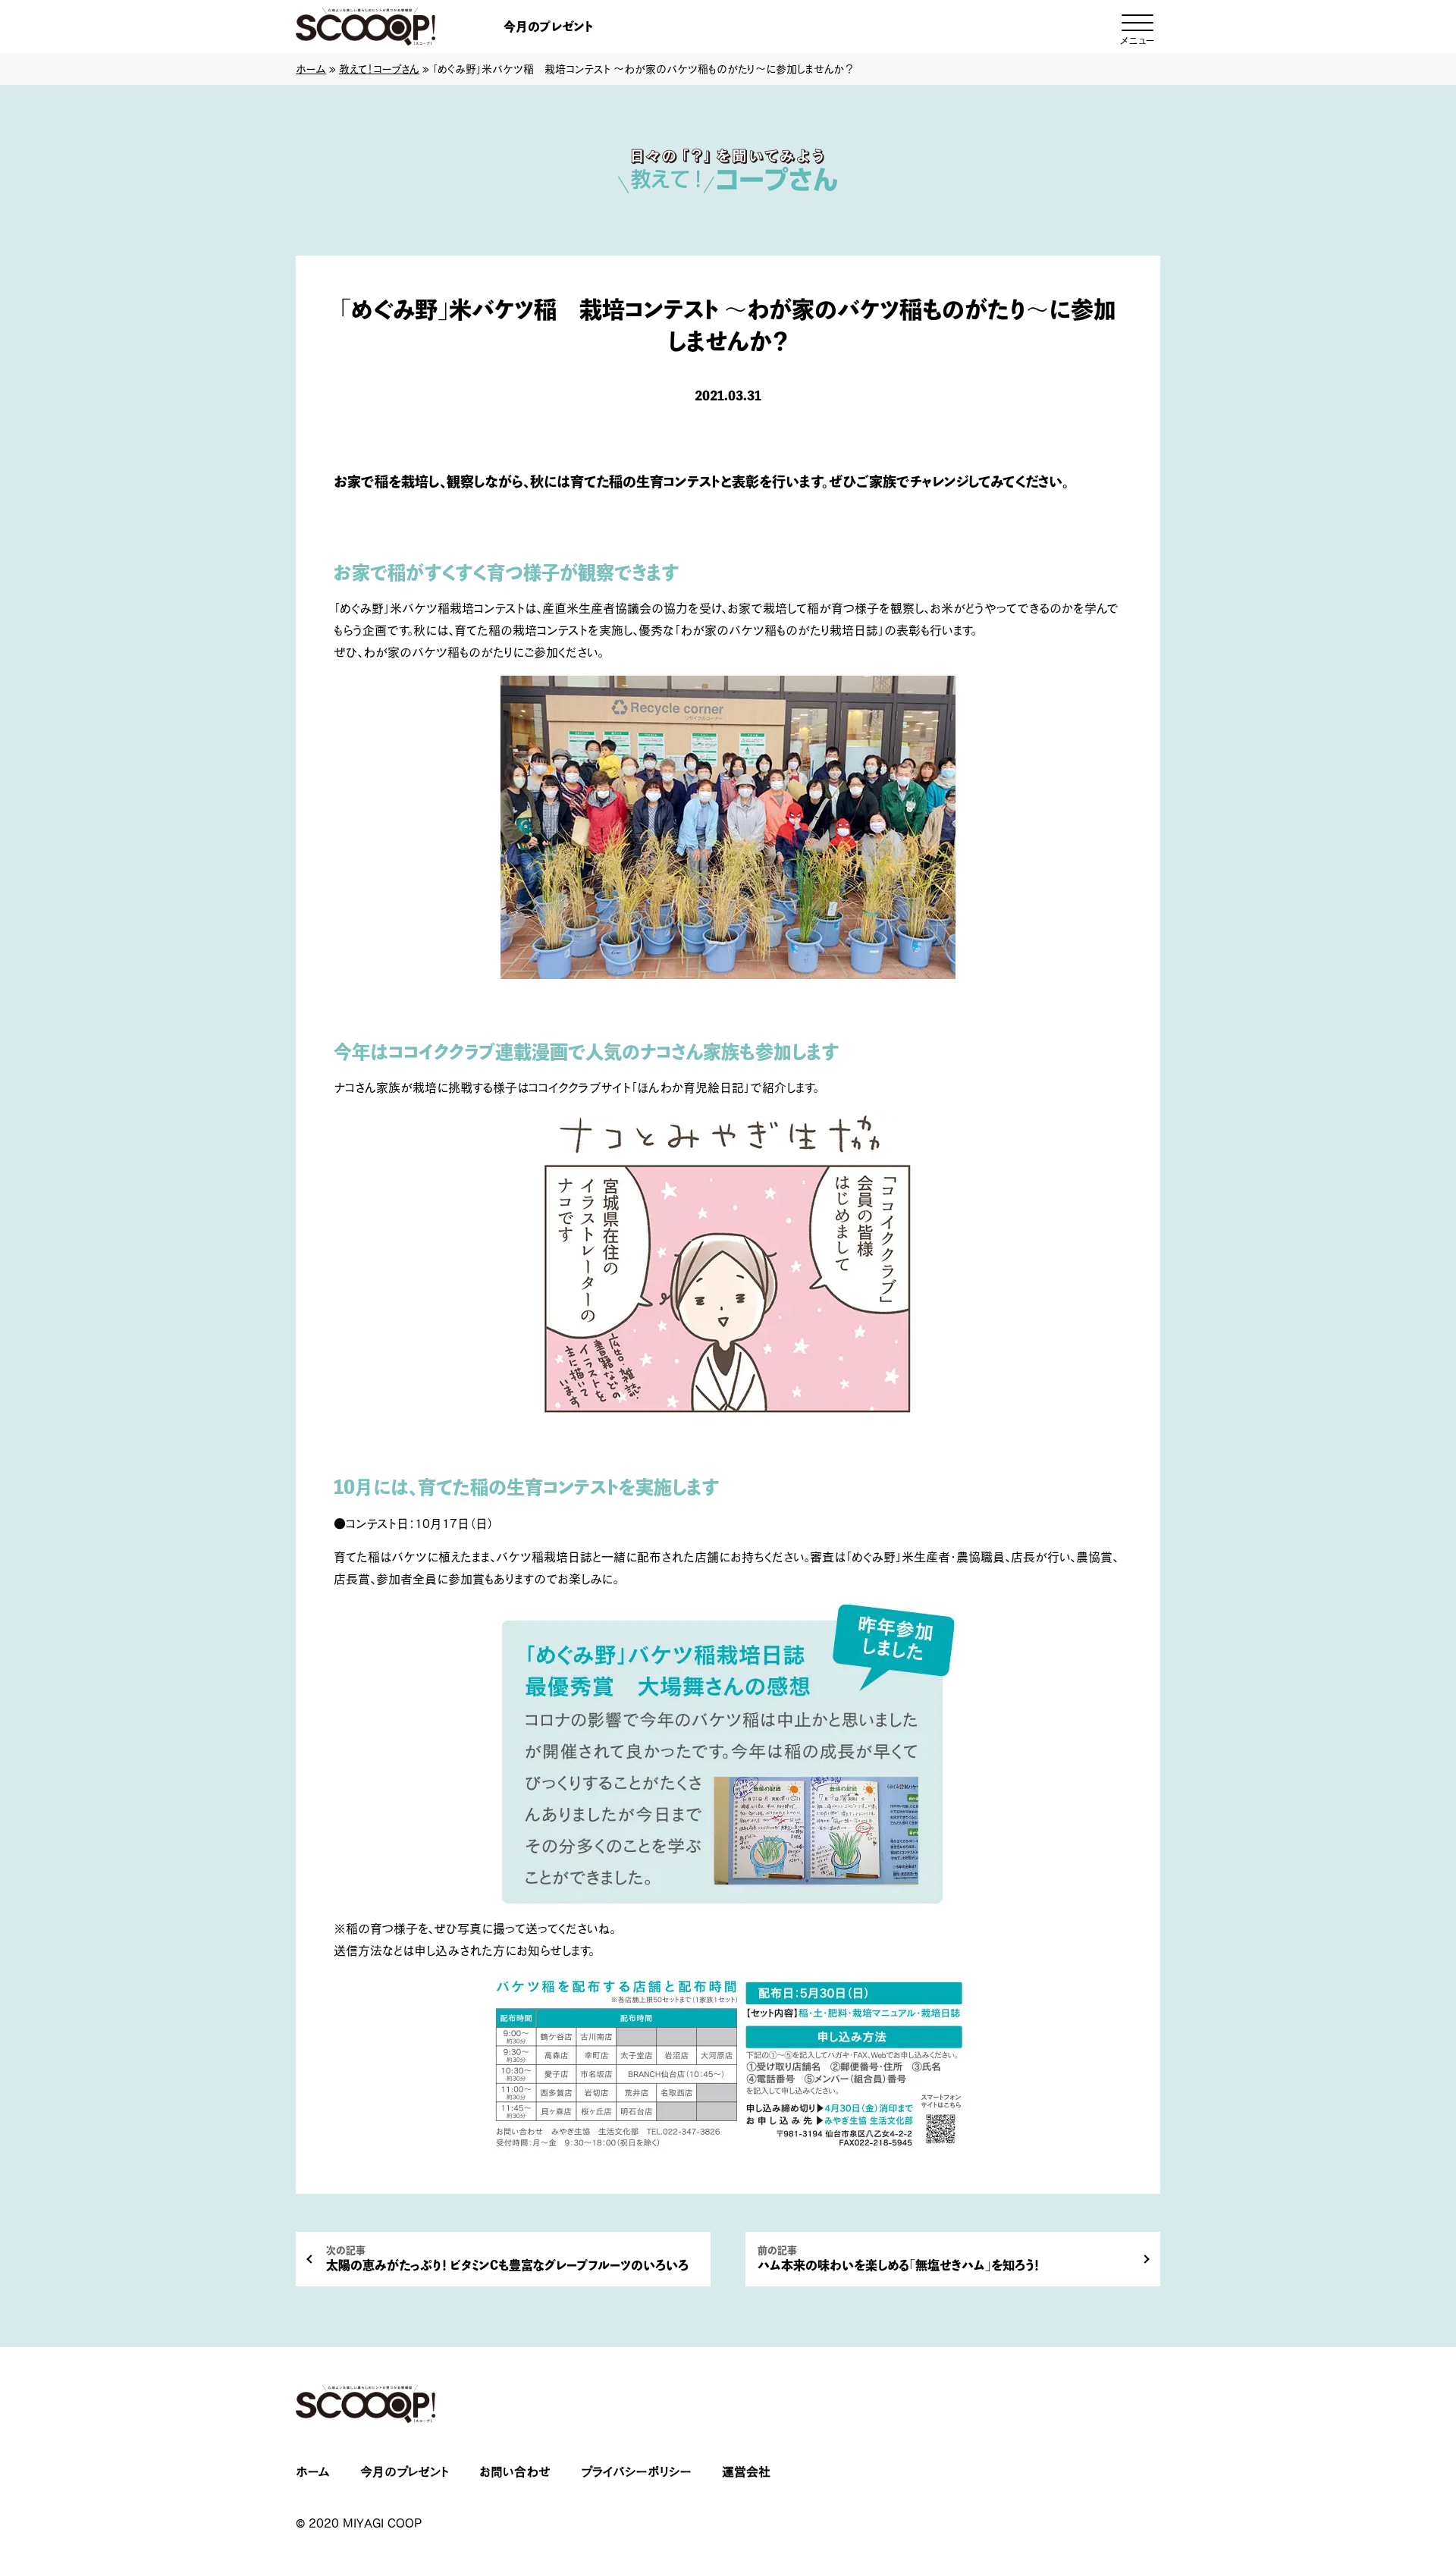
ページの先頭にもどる (1388, 2461)
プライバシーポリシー (636, 2471)
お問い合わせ (515, 2471)
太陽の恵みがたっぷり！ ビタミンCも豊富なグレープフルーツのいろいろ (507, 2259)
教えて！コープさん (379, 69)
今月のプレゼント (548, 27)
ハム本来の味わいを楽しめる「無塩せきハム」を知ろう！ (899, 2259)
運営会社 (746, 2471)
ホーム (311, 69)
